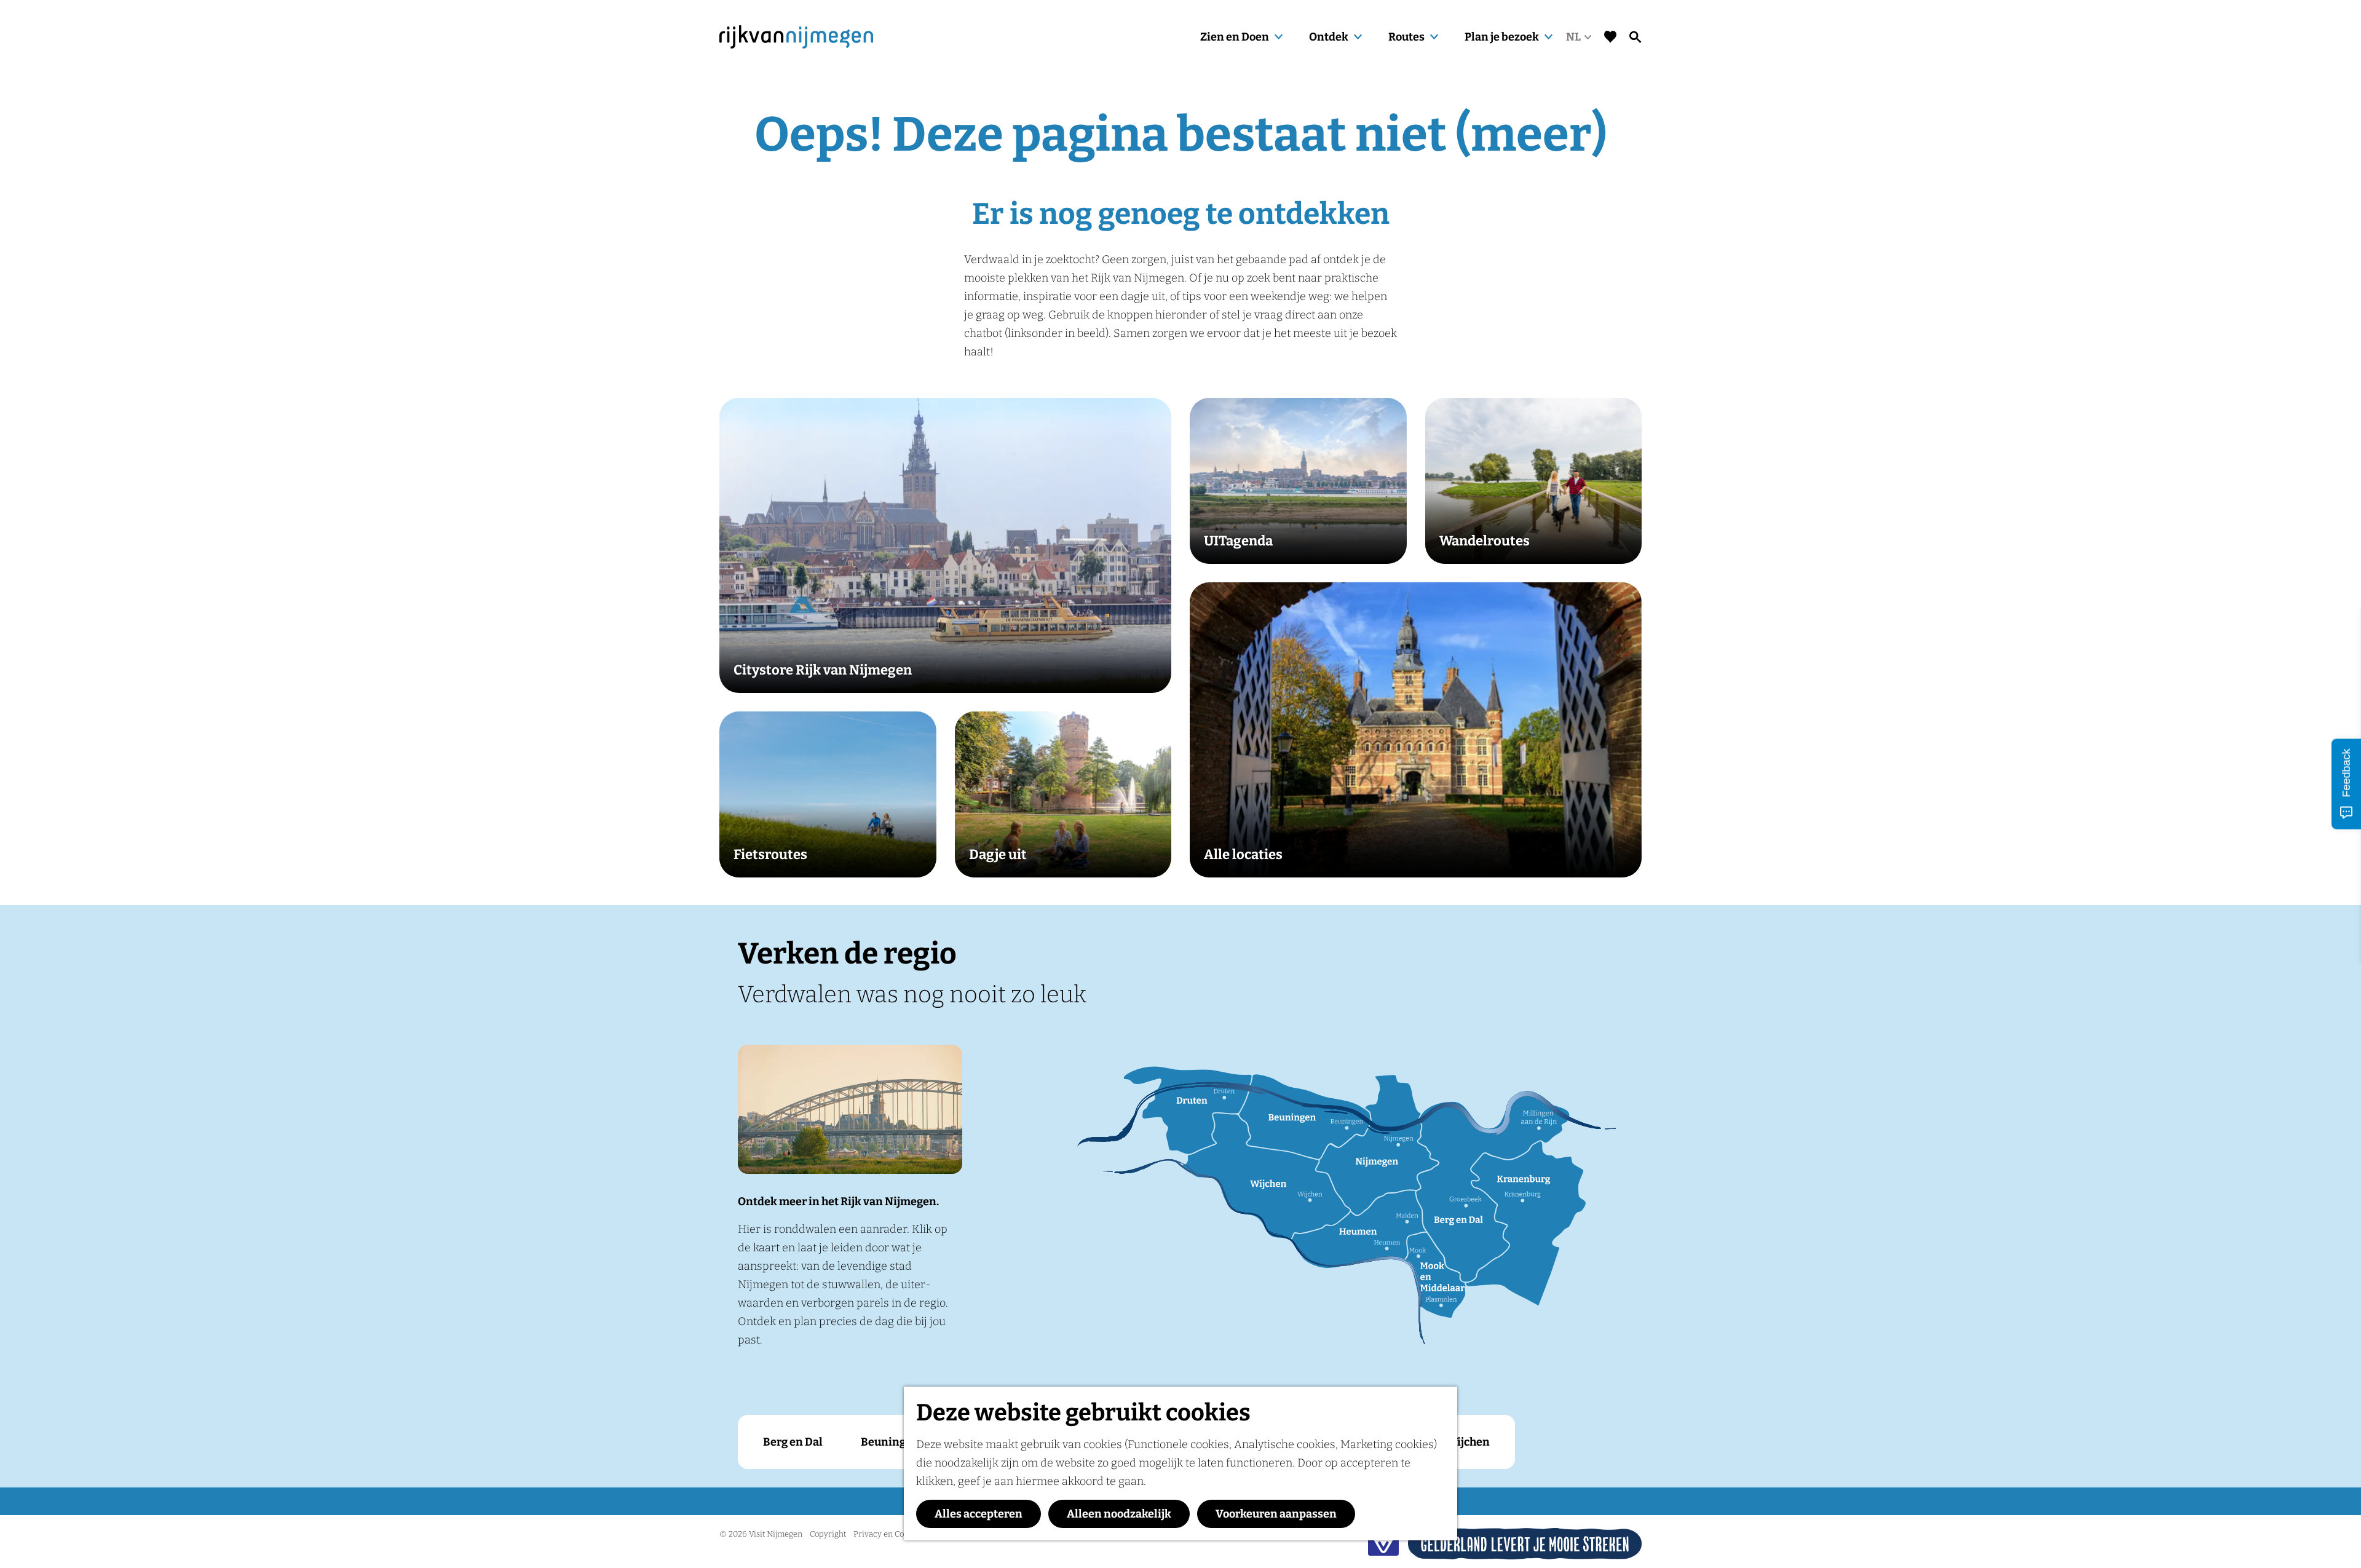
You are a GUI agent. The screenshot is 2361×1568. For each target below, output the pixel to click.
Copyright (828, 1534)
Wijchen (1468, 1442)
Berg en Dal (793, 1442)
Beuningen (890, 1442)
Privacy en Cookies (888, 1534)
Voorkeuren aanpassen (1276, 1514)
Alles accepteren (979, 1514)
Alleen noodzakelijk (1119, 1514)
